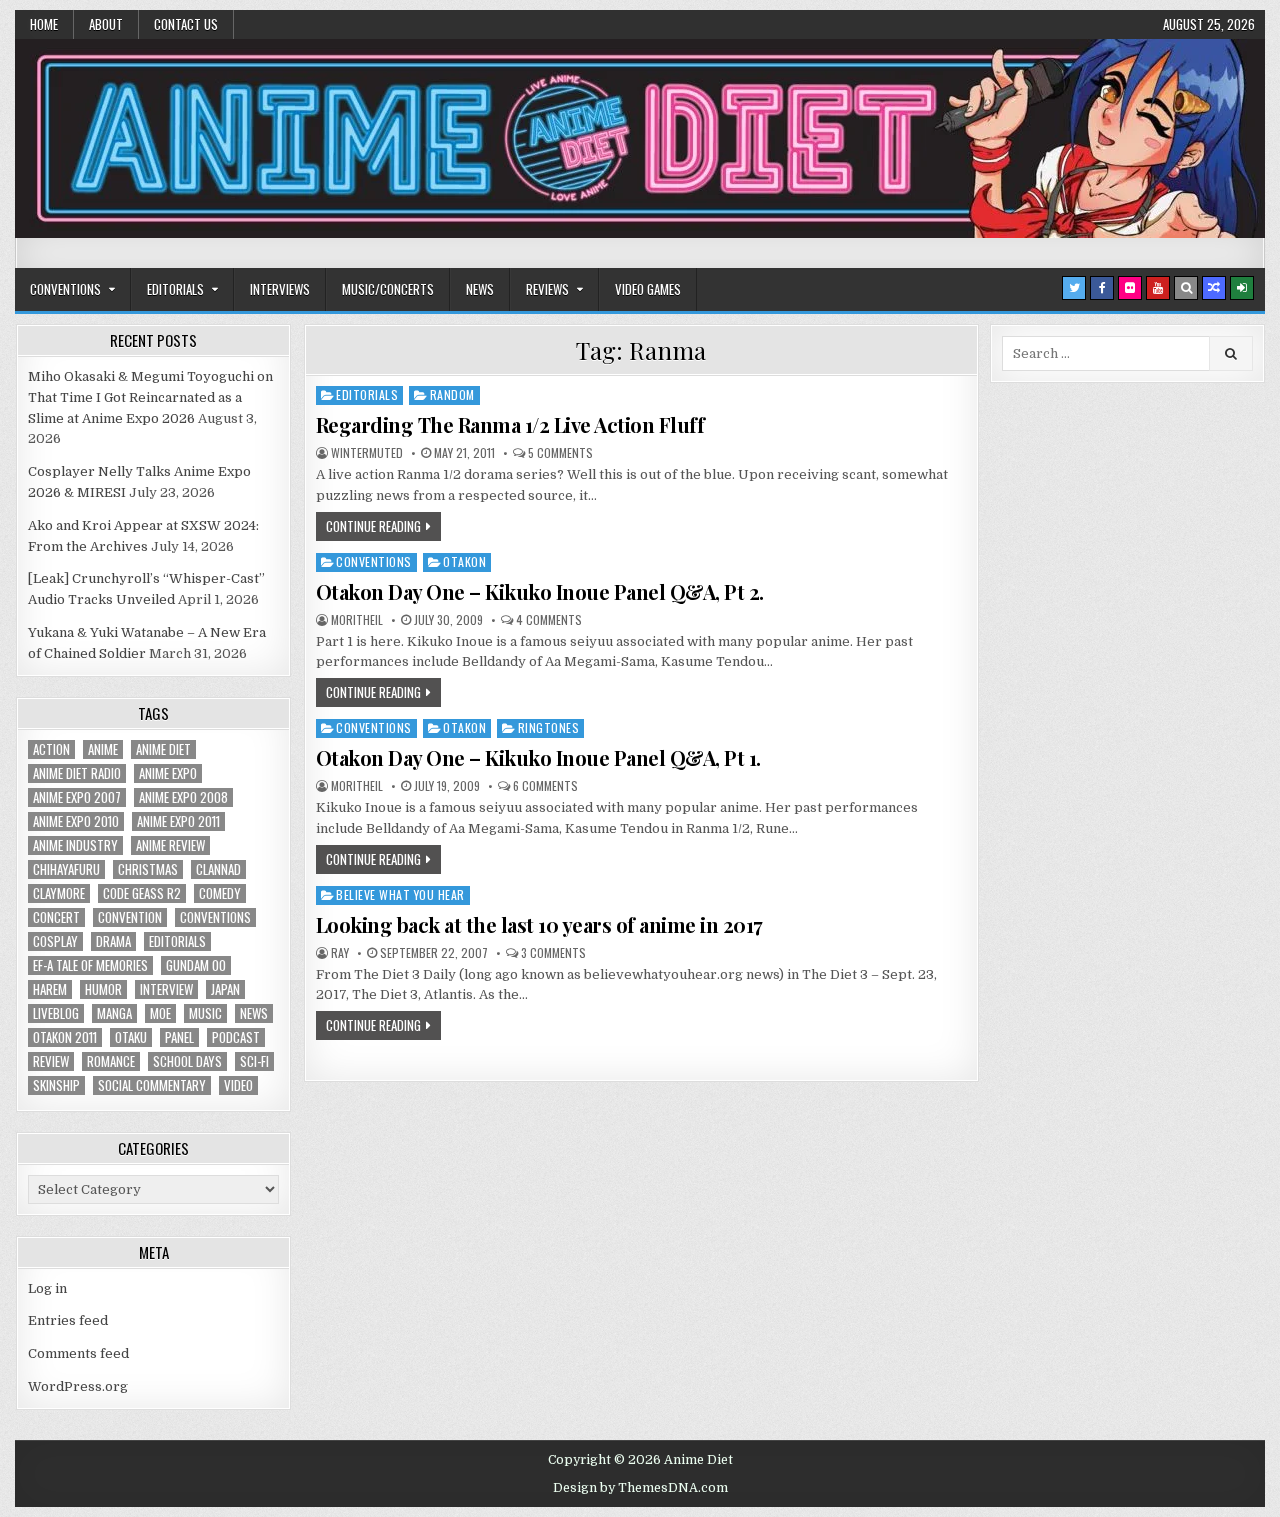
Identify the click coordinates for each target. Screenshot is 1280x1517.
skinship (56, 1085)
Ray (340, 953)
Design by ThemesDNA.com (640, 1488)
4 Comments (549, 620)
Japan (225, 989)
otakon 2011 (65, 1037)
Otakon (464, 561)
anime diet (163, 749)
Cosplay (55, 941)
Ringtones (549, 727)
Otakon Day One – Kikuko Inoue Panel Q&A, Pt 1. (538, 757)
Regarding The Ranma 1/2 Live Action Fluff (510, 424)
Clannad (218, 869)
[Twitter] (1074, 288)
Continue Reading (373, 526)
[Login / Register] (1242, 288)
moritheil (357, 620)
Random (452, 394)
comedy (220, 893)
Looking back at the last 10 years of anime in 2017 (539, 924)
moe (160, 1013)
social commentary (152, 1085)
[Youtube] (1158, 288)
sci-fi (254, 1061)
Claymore (59, 893)
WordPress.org (78, 1386)
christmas (148, 869)
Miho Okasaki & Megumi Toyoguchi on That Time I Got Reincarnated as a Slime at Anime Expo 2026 (150, 397)
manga (114, 1013)
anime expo (168, 773)
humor (103, 989)
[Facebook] (1102, 288)
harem (50, 989)
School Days (187, 1061)
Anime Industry (75, 845)
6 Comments (545, 786)
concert (56, 917)
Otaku (131, 1037)
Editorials (175, 289)
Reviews (547, 289)
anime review (170, 845)
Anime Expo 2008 (183, 797)
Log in (47, 1288)
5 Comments (560, 453)
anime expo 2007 (77, 797)
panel (179, 1037)
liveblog (56, 1013)
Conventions (65, 289)
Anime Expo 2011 (178, 821)
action (51, 749)
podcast (236, 1037)
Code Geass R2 (142, 893)
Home (44, 24)
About (106, 24)
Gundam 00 (196, 965)
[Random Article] (1214, 288)
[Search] (1186, 288)
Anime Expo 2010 (76, 821)
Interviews (280, 289)
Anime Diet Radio (77, 773)
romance (111, 1061)
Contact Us (186, 24)
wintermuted (367, 453)
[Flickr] (1130, 288)
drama (113, 941)
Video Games (648, 289)
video (238, 1085)
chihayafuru (66, 869)
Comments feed (78, 1353)
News (480, 289)
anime (103, 749)
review (51, 1061)
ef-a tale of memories (90, 965)
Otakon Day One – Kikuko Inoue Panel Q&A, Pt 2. (540, 591)
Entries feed (68, 1320)
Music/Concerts (388, 289)
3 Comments (553, 953)
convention (130, 917)
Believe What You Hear (400, 894)
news (254, 1013)
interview (166, 989)
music (205, 1013)
